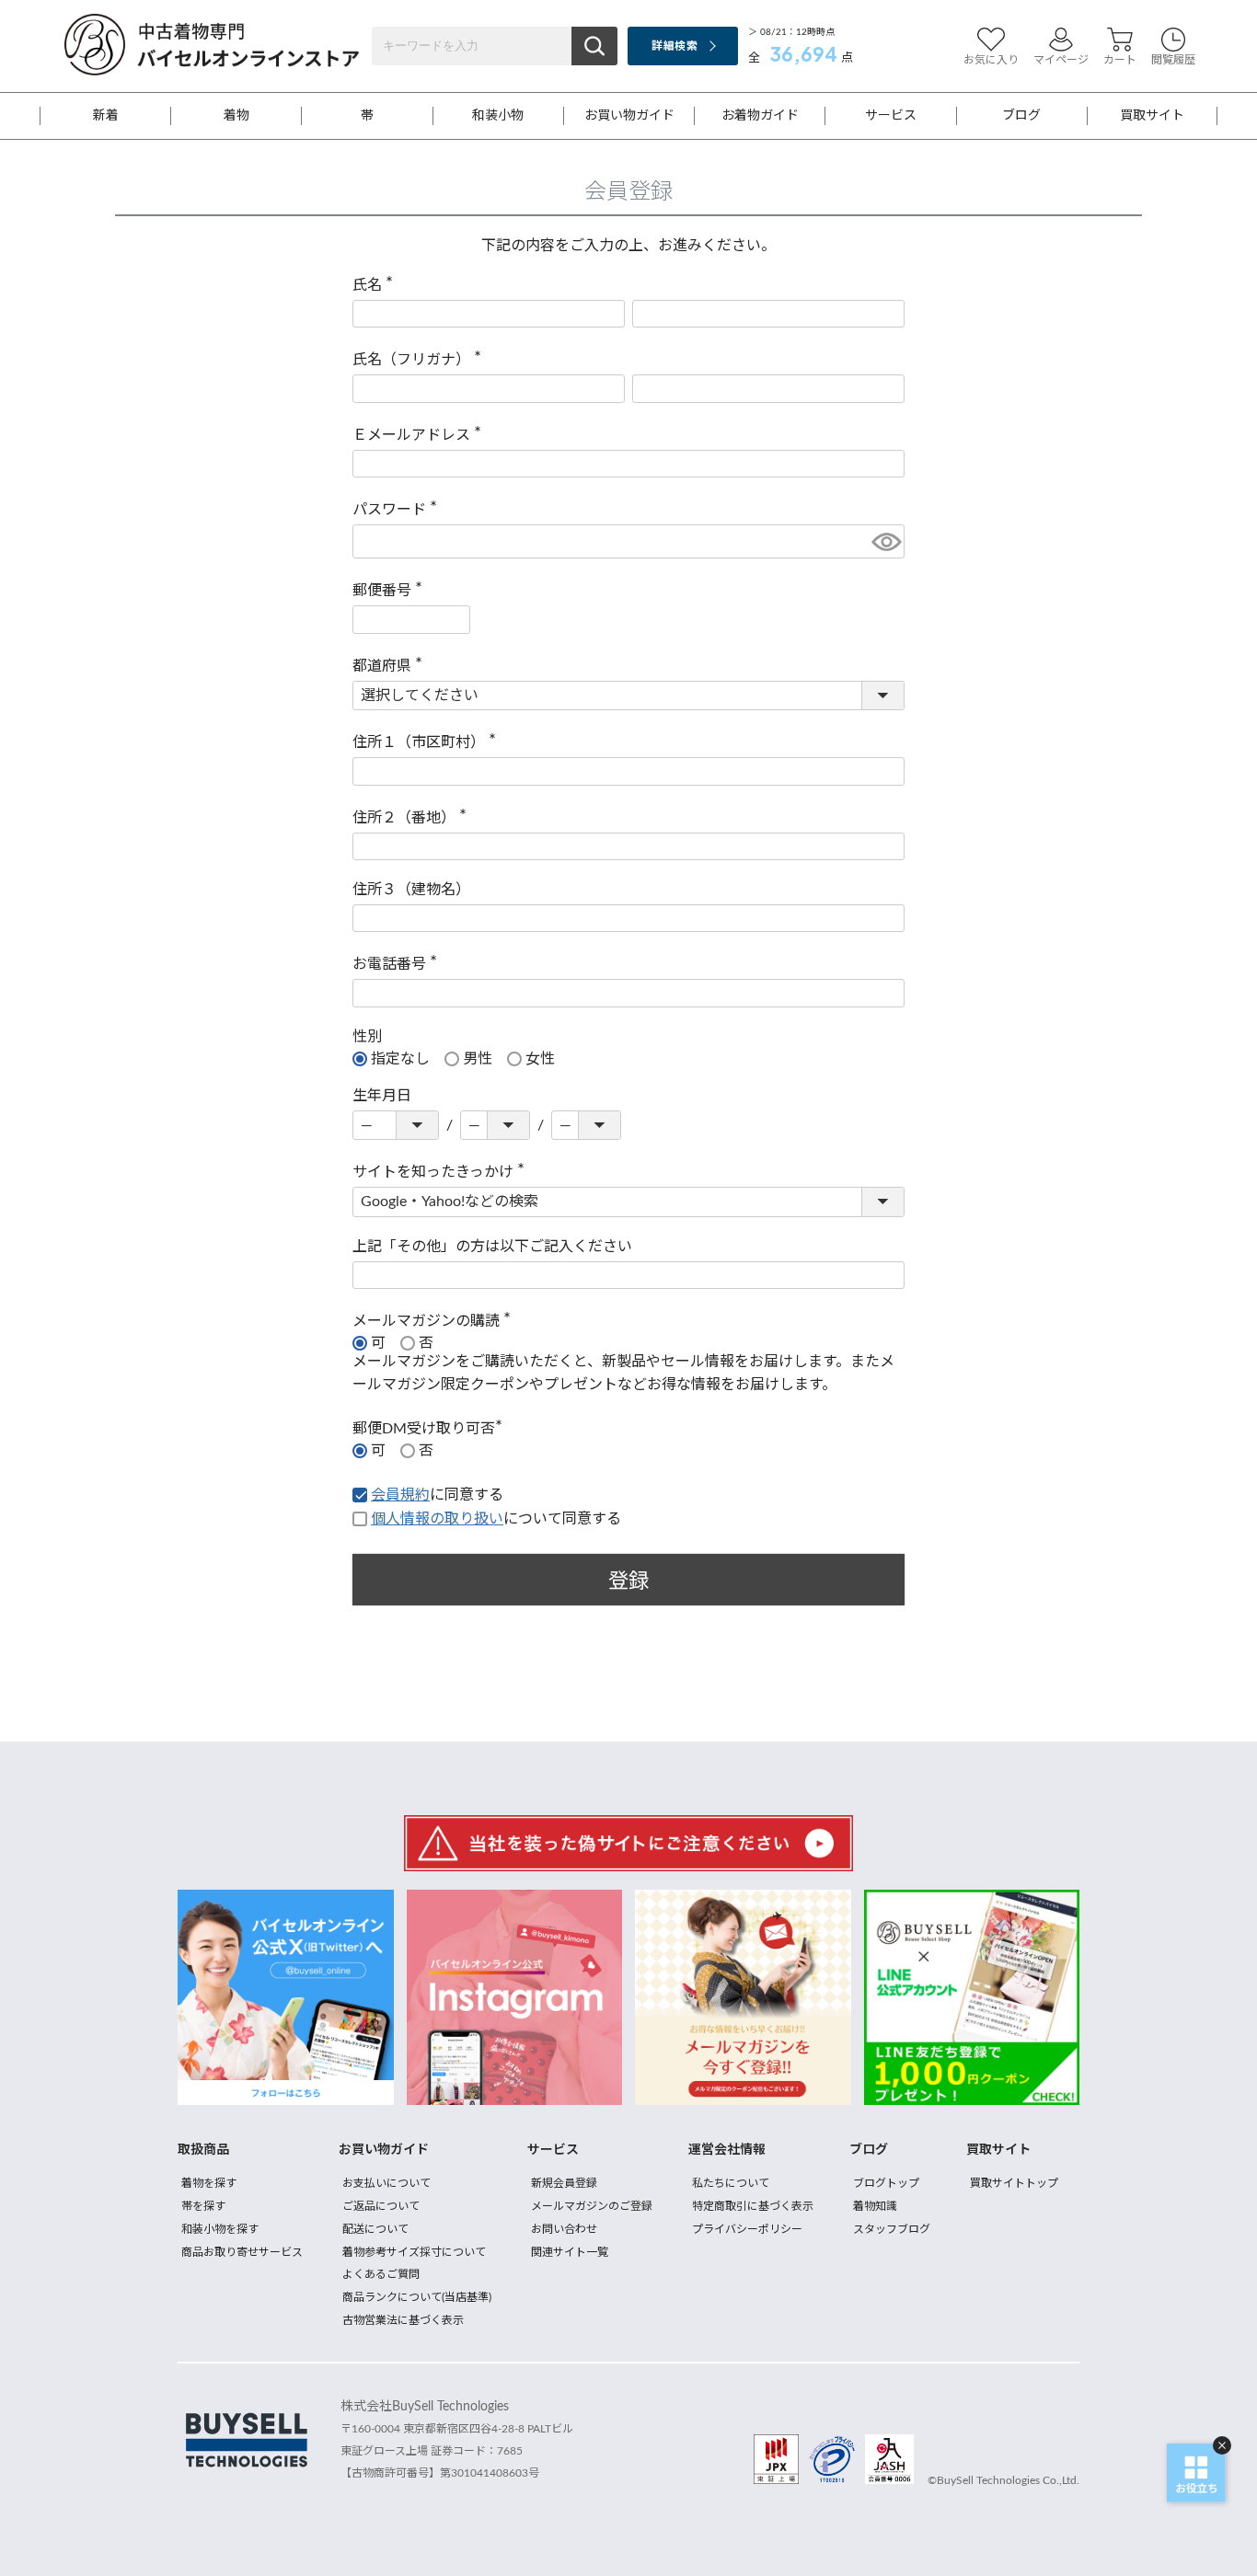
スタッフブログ (892, 2229)
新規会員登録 (564, 2183)
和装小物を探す (220, 2229)
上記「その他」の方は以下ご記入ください (492, 1247)
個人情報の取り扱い (437, 1519)
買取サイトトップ (1014, 2183)
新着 (106, 116)
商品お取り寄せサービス (242, 2252)
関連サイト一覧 (570, 2252)
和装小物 (498, 116)
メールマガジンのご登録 (592, 2206)
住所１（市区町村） (428, 742)
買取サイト (1152, 116)
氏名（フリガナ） (421, 360)
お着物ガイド (760, 116)
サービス (891, 116)
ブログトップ (886, 2183)
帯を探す (203, 2206)
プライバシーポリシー (747, 2229)
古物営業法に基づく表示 (403, 2320)
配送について (375, 2229)
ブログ (1021, 116)
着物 (236, 116)
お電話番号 (398, 964)
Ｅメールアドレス (421, 435)
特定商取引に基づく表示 (753, 2206)
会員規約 (400, 1495)
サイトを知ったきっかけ (442, 1172)
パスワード (398, 510)
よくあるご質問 (381, 2274)
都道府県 (391, 666)
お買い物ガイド (629, 116)
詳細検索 (674, 46)
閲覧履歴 (1173, 60)
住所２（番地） (413, 818)
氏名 (376, 285)
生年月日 (382, 1096)
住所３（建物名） (411, 890)
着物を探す (209, 2183)
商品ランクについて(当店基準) (417, 2297)
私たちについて (731, 2183)
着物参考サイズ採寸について (414, 2252)
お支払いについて (386, 2183)
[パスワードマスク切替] (885, 541)
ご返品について (381, 2206)
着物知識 (875, 2206)
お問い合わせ (564, 2229)
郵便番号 (391, 591)
